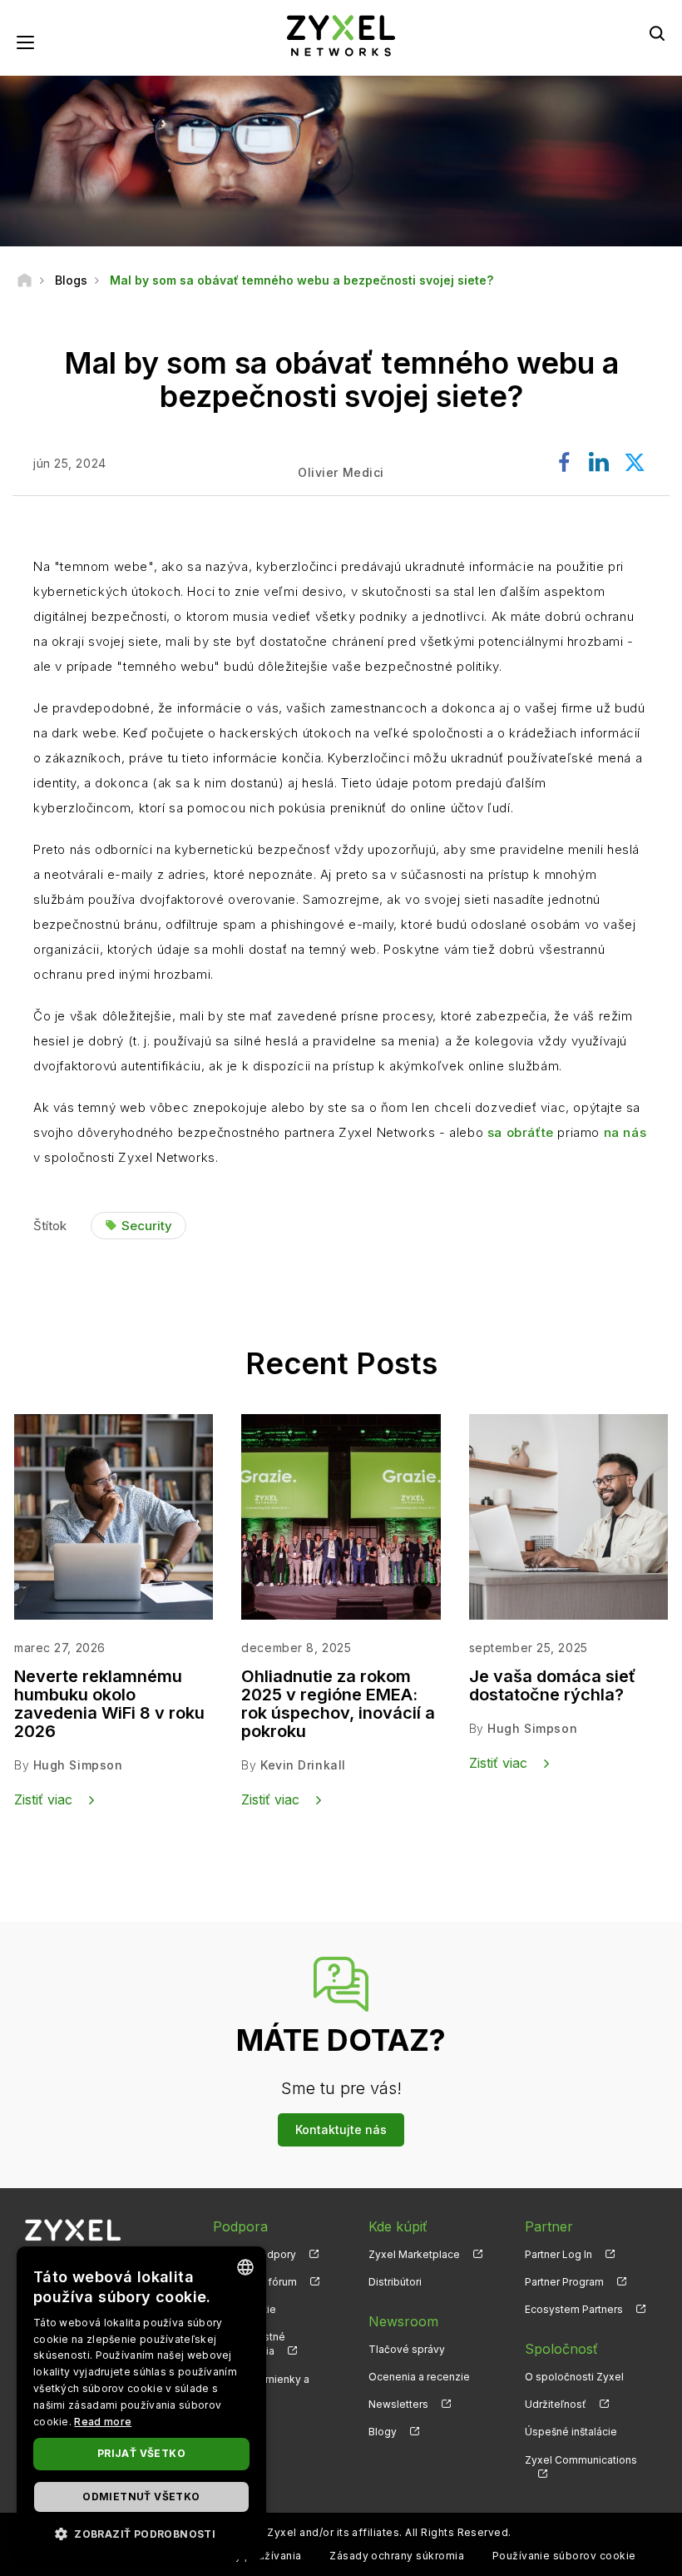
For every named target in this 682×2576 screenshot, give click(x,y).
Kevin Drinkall (303, 1765)
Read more (103, 2422)
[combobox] (245, 2267)
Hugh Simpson (78, 1765)
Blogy (383, 2432)
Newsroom (403, 2321)
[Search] (657, 33)
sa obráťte (521, 1132)
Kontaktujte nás (341, 2129)
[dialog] (141, 2403)
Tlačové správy (407, 2349)
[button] (141, 2533)
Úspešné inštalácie (571, 2432)
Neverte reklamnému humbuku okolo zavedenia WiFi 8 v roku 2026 (109, 1704)
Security (147, 1226)
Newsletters (398, 2404)
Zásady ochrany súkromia (397, 2556)
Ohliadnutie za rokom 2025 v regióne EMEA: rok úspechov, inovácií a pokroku (338, 1704)
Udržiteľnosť (556, 2404)
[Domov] (25, 280)
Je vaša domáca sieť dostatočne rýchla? (552, 1685)
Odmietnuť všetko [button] (141, 2497)
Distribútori (395, 2282)
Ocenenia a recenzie (419, 2377)
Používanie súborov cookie (564, 2556)
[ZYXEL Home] (341, 35)
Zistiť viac (43, 1799)
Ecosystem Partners (574, 2309)
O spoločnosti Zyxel (574, 2377)
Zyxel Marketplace (414, 2254)
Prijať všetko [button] (141, 2453)
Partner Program (564, 2282)
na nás (625, 1132)
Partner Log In (558, 2254)
